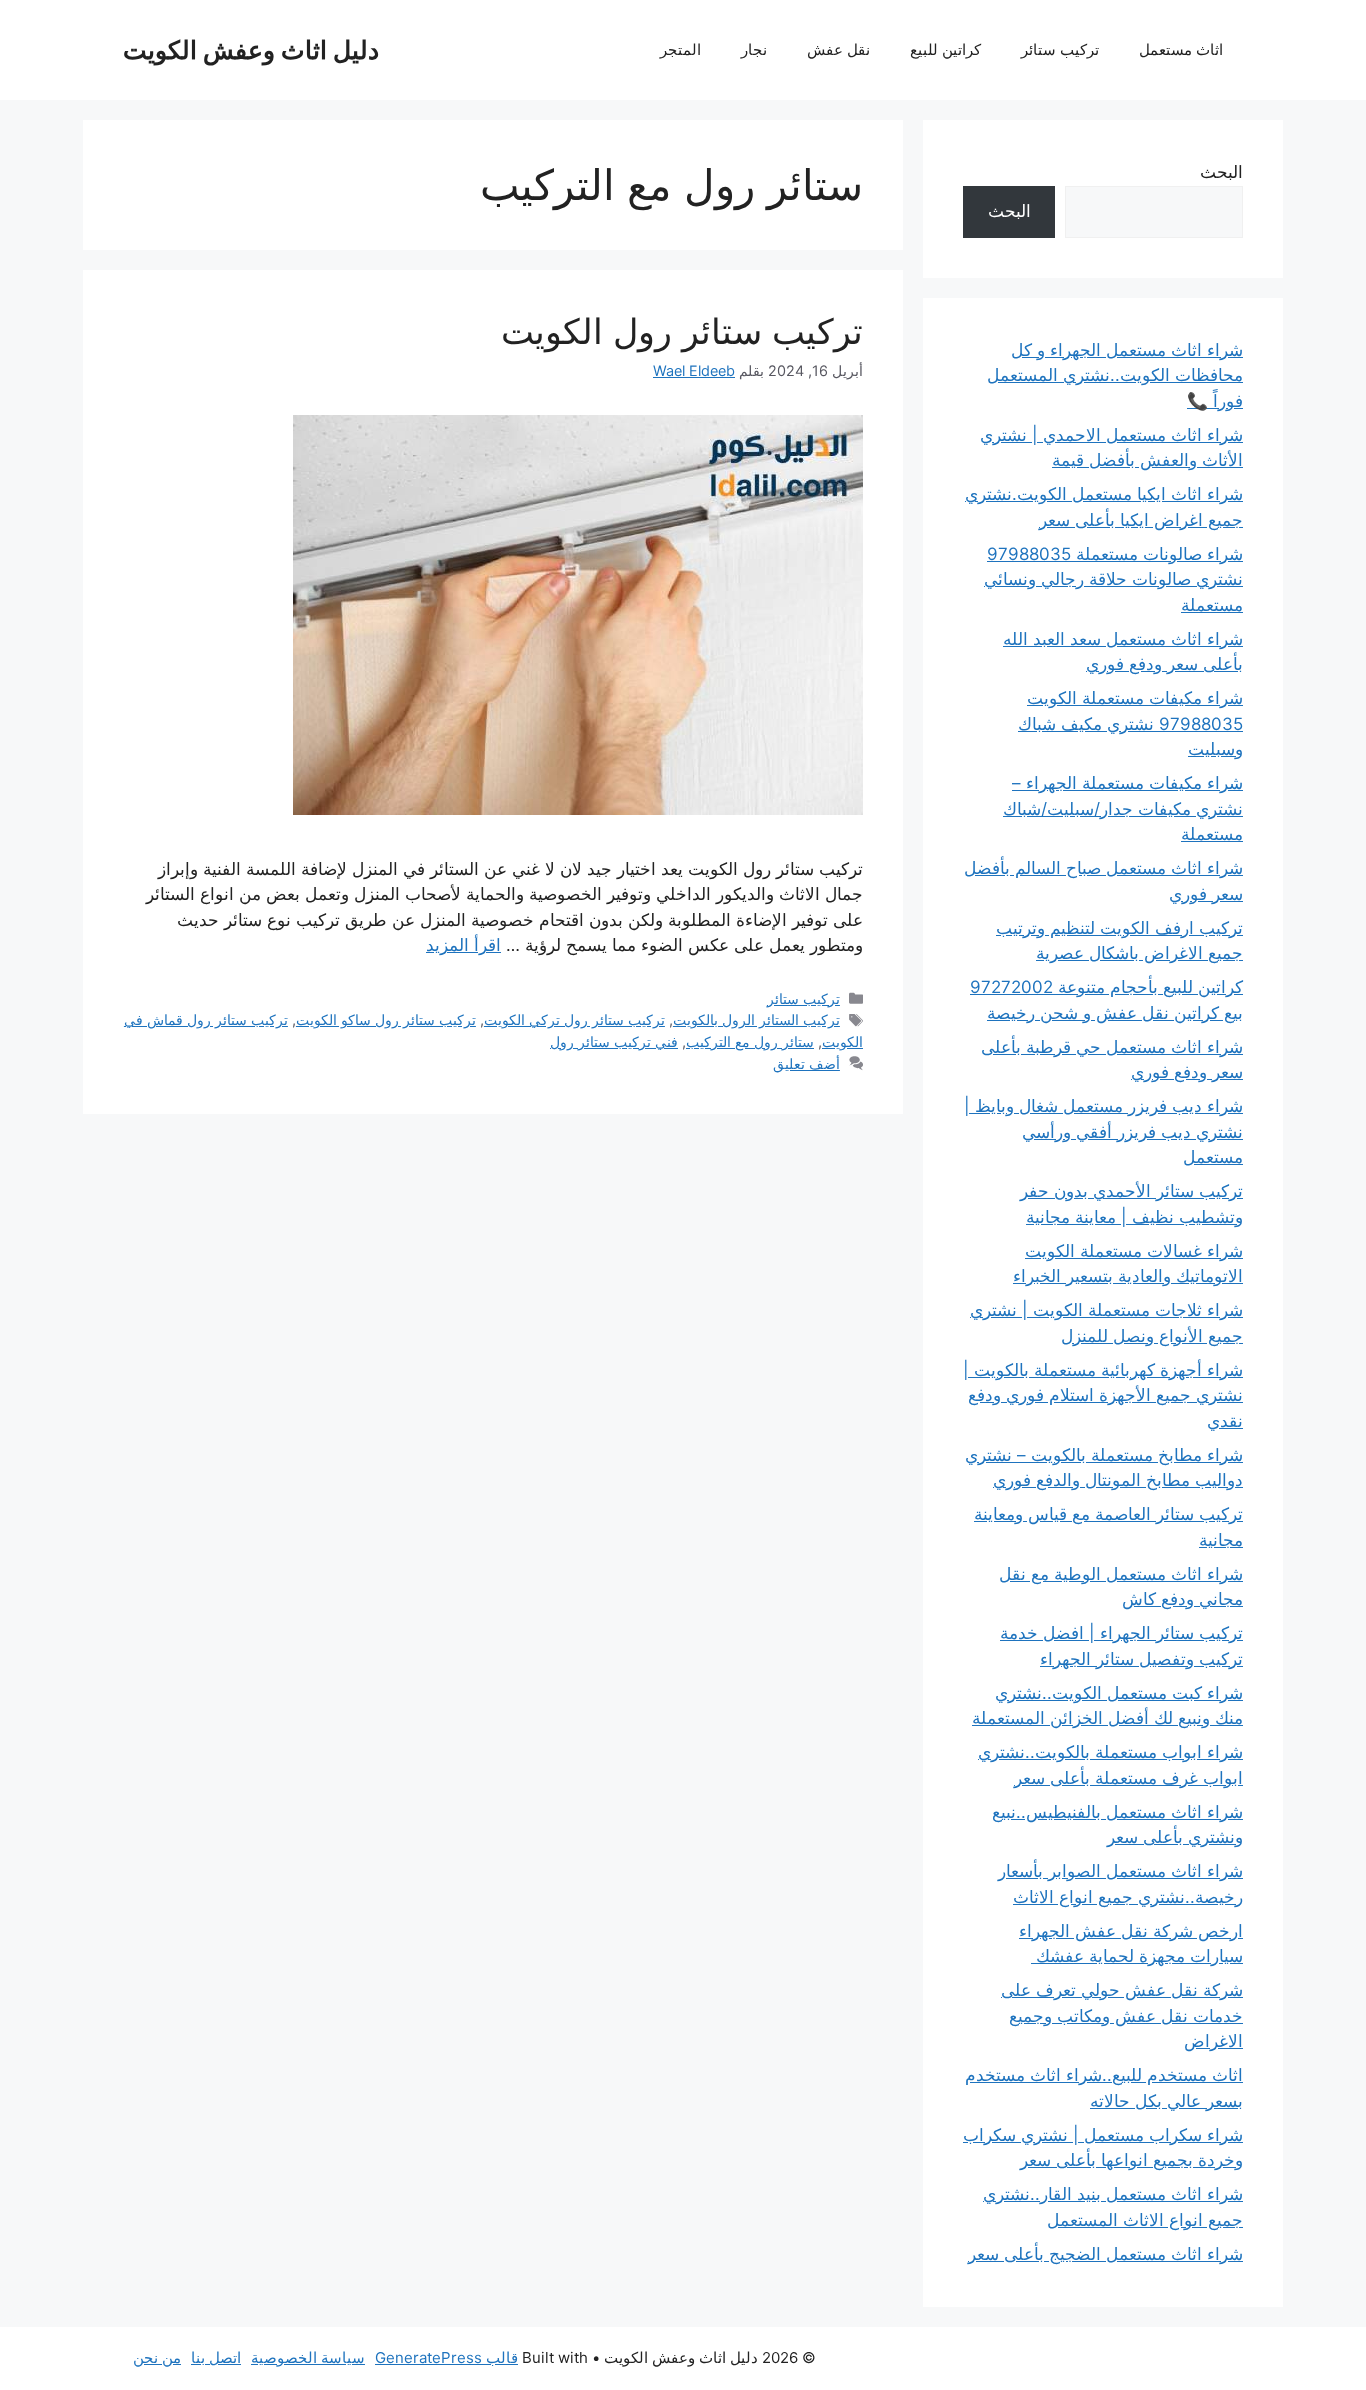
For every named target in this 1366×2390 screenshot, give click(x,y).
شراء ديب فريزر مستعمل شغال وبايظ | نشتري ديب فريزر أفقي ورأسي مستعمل (1103, 1131)
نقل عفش (838, 49)
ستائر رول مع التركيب (750, 1041)
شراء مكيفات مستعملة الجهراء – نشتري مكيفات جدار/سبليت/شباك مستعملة (1123, 808)
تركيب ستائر (1060, 49)
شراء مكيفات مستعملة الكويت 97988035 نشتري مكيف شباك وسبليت (1130, 723)
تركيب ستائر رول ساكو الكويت (386, 1019)
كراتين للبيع (945, 49)
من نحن (157, 2357)
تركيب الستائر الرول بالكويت (756, 1019)
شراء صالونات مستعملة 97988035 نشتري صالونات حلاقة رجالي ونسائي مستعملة (1113, 579)
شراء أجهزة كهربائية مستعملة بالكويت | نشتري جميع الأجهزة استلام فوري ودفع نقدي (1103, 1395)
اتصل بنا (216, 2357)
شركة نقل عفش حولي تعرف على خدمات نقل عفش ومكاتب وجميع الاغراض (1122, 2015)
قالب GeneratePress (446, 2357)
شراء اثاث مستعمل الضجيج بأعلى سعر (1105, 2254)
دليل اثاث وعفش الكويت (251, 50)
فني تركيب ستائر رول (614, 1041)
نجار (754, 49)
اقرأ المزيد (463, 945)
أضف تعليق (806, 1063)
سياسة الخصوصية (308, 2357)
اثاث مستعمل (1181, 49)
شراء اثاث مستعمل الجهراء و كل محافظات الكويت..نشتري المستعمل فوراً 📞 (1115, 375)
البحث (1221, 172)
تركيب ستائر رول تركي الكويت (574, 1019)
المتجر (680, 49)
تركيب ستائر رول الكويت (682, 331)
